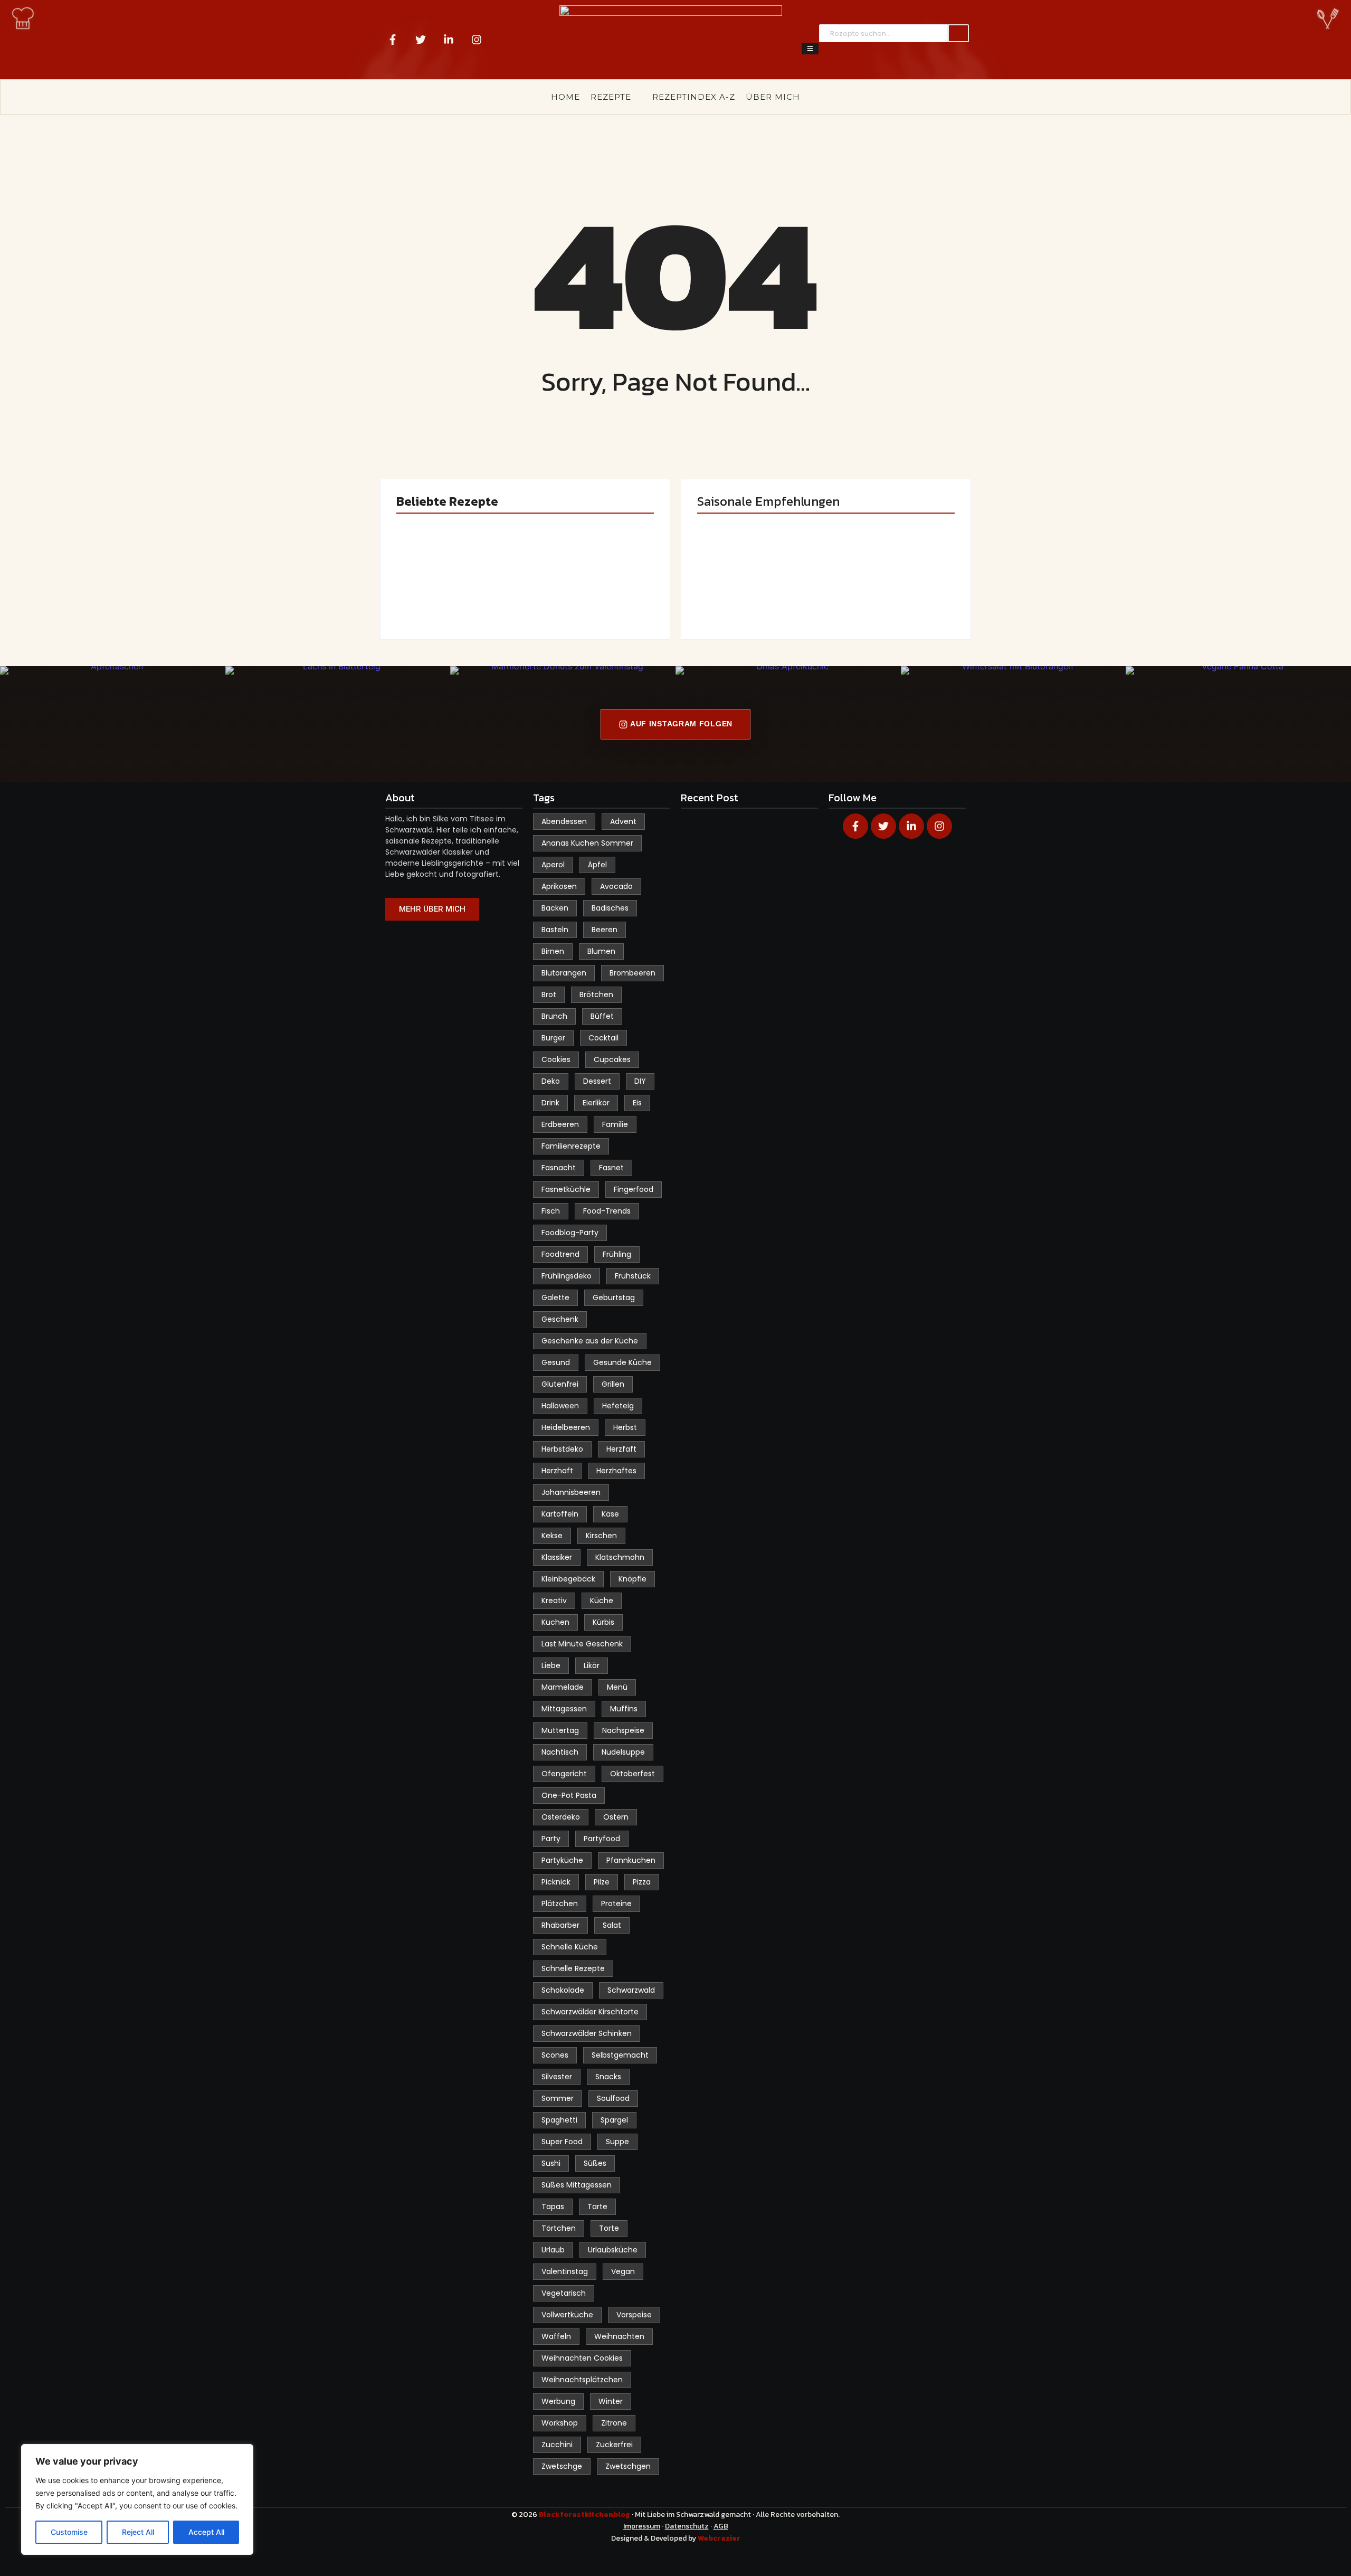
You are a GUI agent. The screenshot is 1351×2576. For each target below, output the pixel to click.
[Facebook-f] (393, 40)
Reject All (138, 2532)
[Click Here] (810, 49)
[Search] (958, 34)
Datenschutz (687, 2526)
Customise (69, 2532)
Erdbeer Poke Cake (457, 593)
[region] (137, 2499)
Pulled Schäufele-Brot (889, 588)
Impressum (642, 2526)
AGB (721, 2526)
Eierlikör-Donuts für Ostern (752, 588)
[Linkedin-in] (449, 40)
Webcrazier (719, 2538)
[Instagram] (477, 40)
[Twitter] (421, 40)
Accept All (206, 2532)
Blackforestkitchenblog (585, 2515)
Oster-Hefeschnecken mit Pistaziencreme (591, 582)
